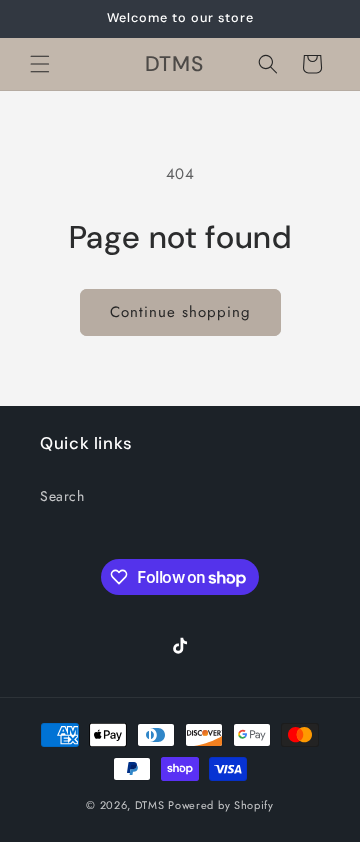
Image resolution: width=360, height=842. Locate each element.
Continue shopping (180, 312)
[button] (40, 64)
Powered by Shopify (221, 805)
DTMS (150, 805)
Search (62, 496)
